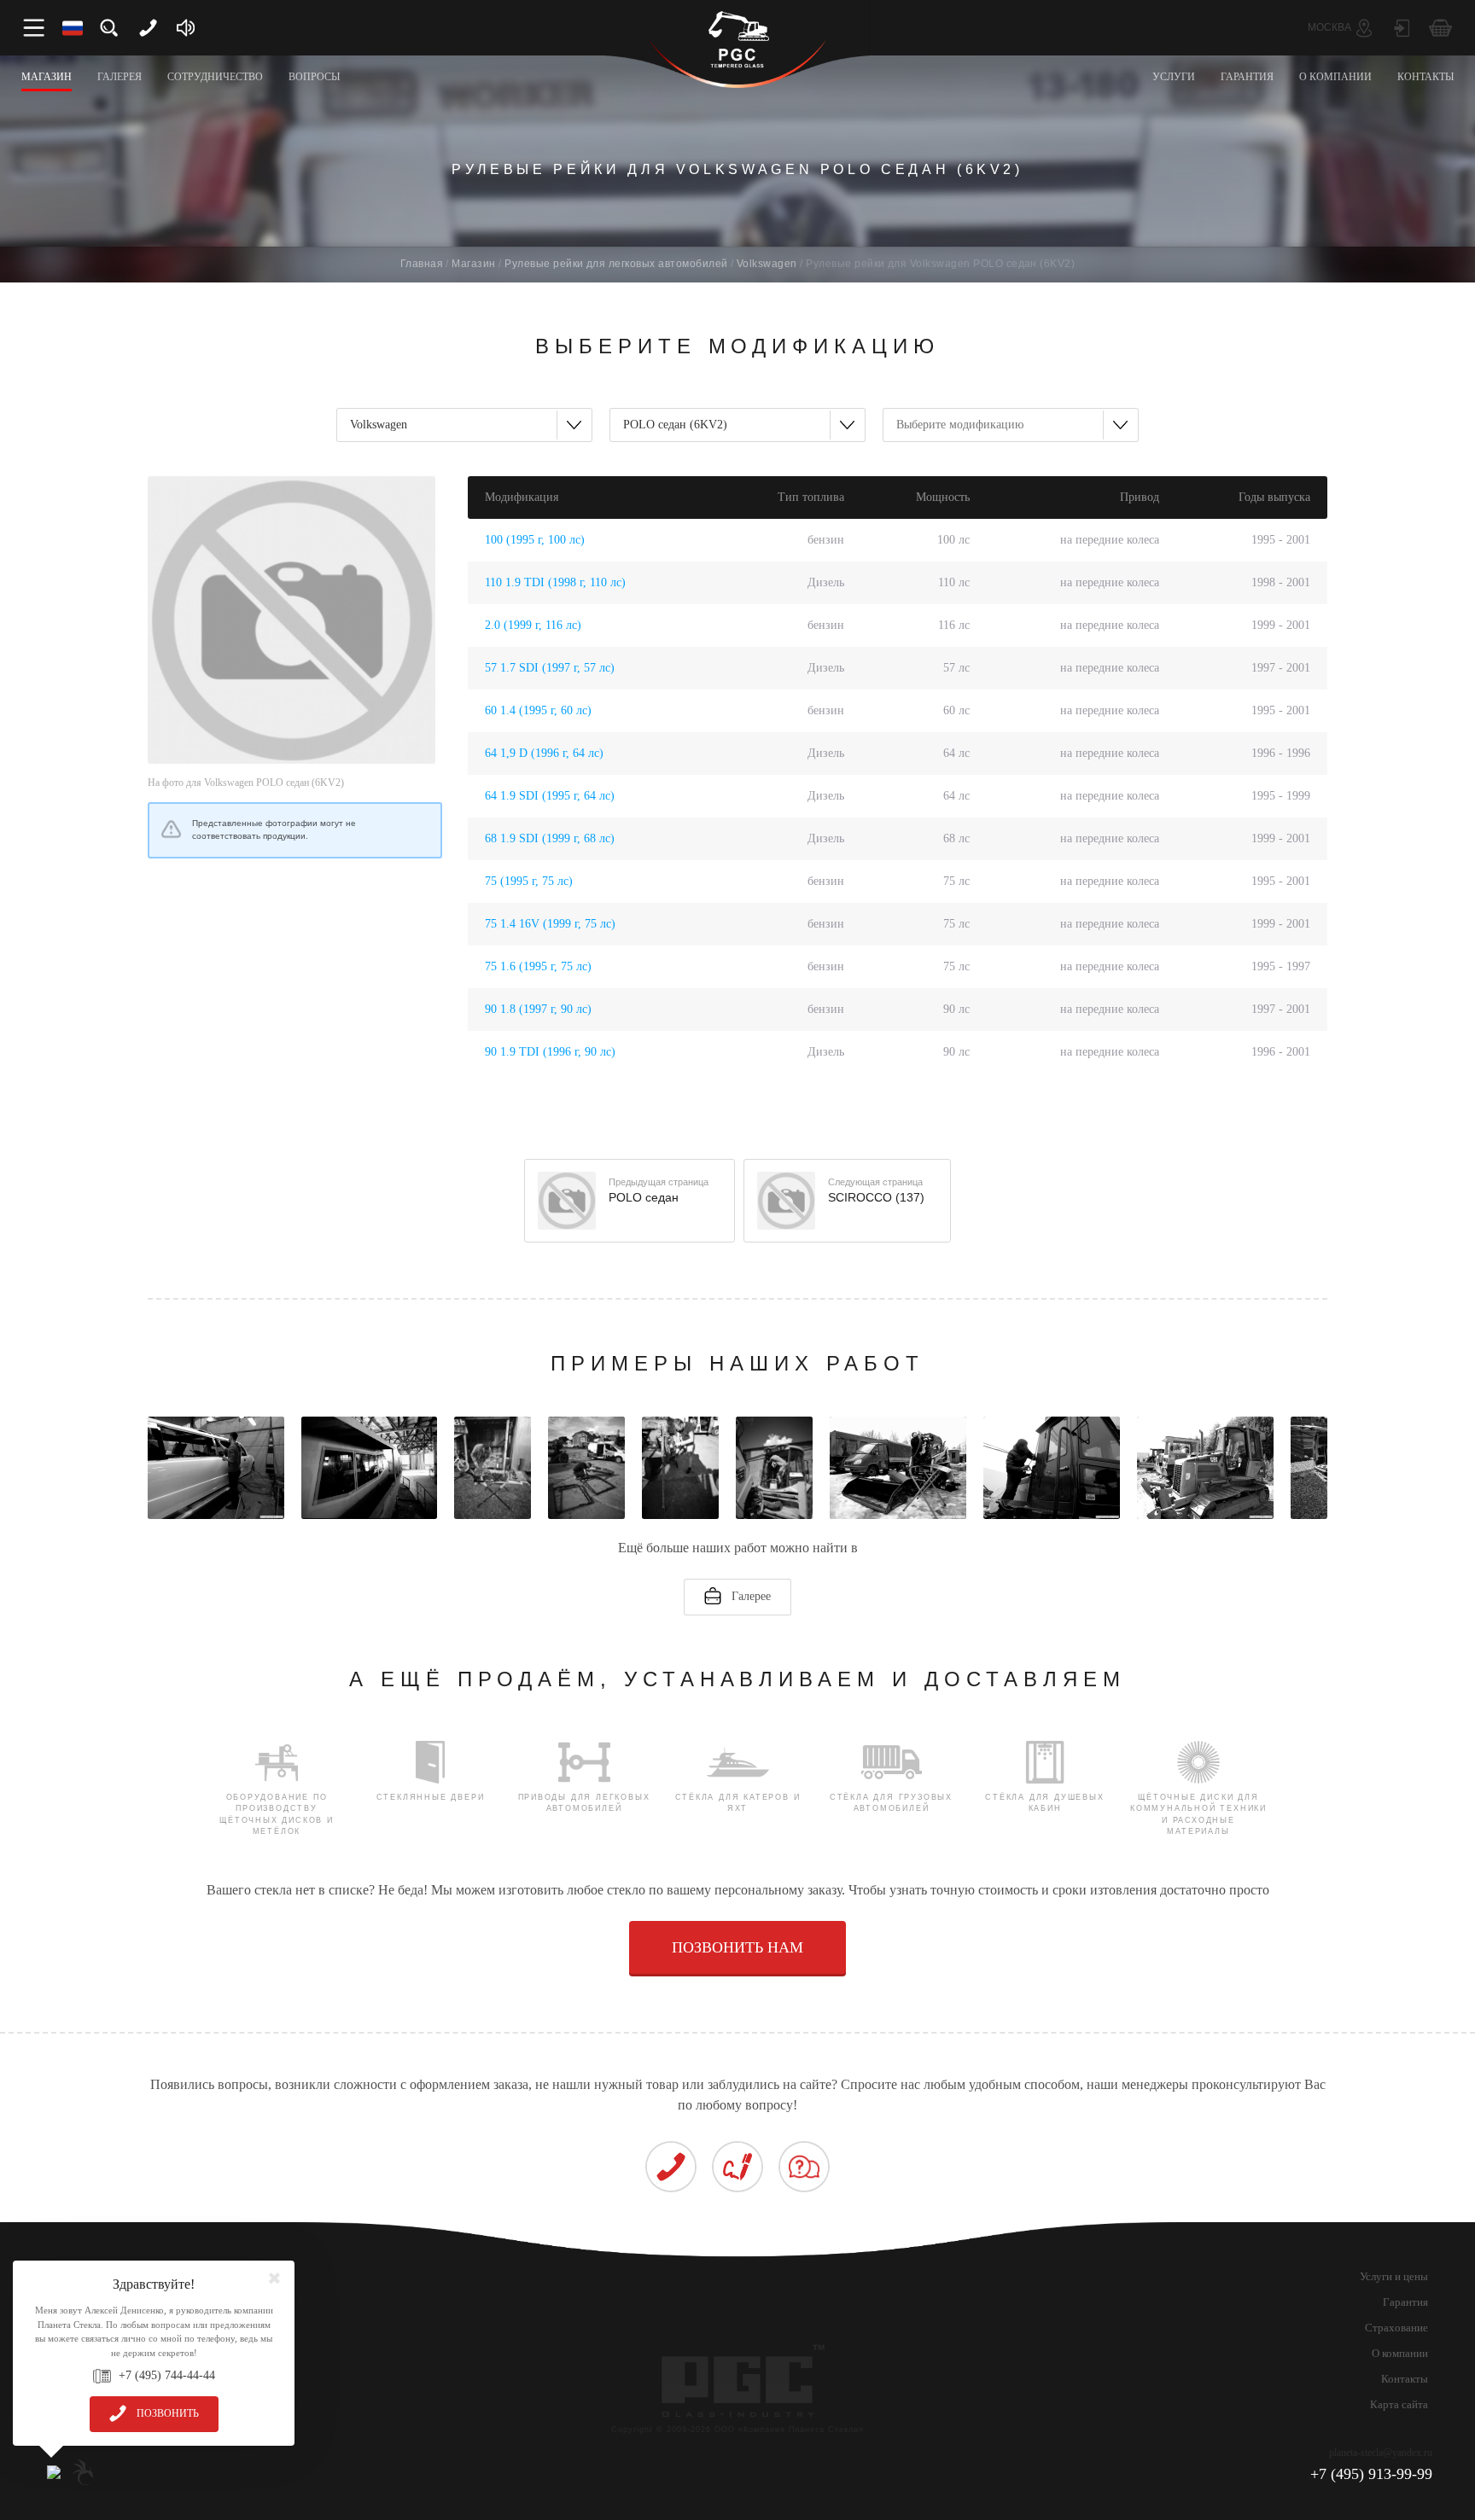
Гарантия (1405, 2302)
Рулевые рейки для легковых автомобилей (616, 264)
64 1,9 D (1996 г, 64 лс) (544, 753)
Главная (422, 264)
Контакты (1405, 2379)
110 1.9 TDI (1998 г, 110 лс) (555, 582)
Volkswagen (767, 264)
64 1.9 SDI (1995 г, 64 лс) (550, 796)
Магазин (473, 264)
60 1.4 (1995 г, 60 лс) (538, 710)
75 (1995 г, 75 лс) (529, 881)
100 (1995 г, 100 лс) (535, 540)
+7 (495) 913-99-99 (1371, 2474)
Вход (1402, 28)
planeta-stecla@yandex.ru (1381, 2453)
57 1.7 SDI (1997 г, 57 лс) (550, 668)
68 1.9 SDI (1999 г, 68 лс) (550, 838)
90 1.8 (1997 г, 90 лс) (538, 1009)
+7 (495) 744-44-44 (167, 2375)
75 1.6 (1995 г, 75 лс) (538, 966)
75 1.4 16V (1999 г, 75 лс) (550, 924)
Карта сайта (1399, 2404)
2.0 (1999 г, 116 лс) (533, 625)
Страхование (1396, 2328)
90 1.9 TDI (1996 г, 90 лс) (550, 1052)
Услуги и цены (1394, 2276)
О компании (1400, 2353)
